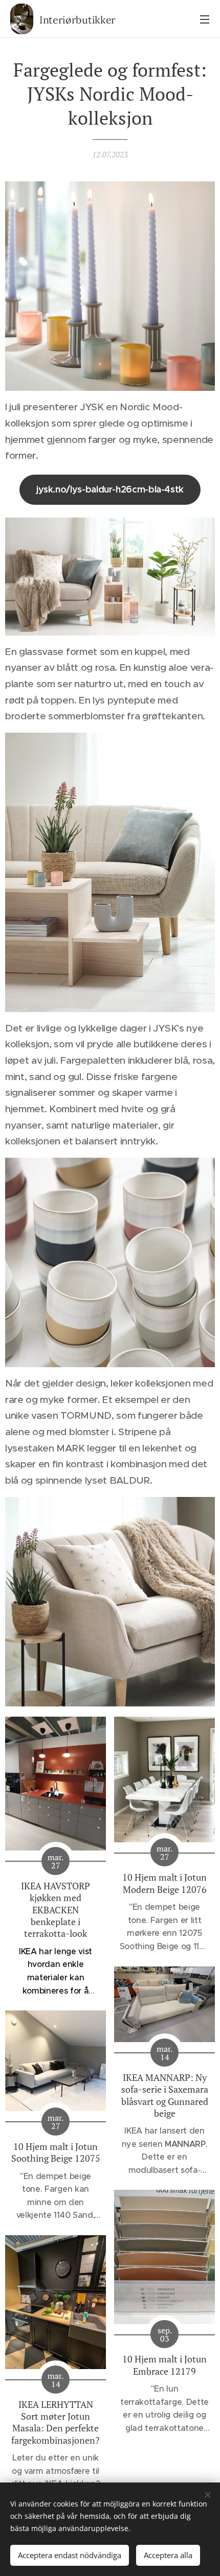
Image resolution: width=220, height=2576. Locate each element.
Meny (205, 19)
